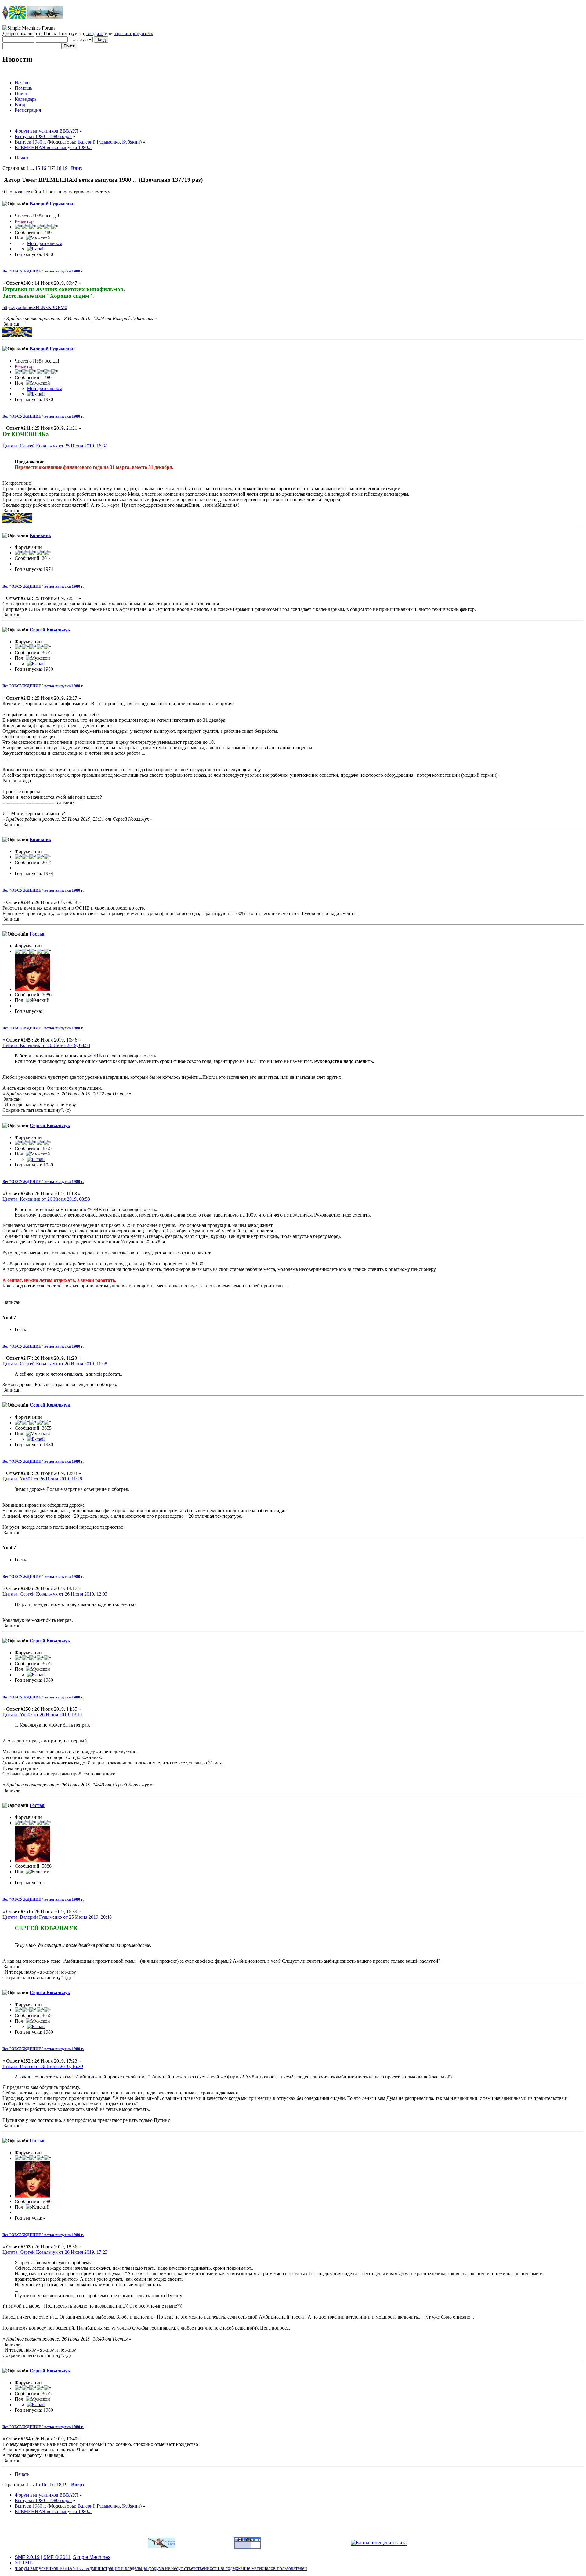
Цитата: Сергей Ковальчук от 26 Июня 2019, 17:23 (55, 2252)
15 (38, 168)
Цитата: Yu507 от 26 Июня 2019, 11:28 (42, 1479)
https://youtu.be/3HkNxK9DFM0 (35, 307)
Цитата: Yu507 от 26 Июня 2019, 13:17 (42, 1715)
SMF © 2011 (57, 2557)
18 (59, 168)
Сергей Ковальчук (50, 630)
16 (44, 168)
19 (65, 168)
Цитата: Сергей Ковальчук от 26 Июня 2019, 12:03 (55, 1594)
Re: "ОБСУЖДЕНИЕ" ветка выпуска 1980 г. (43, 271)
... (33, 168)
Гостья (37, 934)
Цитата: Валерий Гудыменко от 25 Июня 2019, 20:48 (57, 1917)
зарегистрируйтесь (133, 33)
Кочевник (40, 535)
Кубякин (131, 142)
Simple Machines (92, 2557)
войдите (95, 33)
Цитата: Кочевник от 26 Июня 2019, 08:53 (46, 1045)
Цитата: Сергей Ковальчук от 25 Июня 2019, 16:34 (55, 446)
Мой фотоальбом (45, 243)
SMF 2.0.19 (27, 2557)
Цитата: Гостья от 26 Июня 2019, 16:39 (43, 2066)
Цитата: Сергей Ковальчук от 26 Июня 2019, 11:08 (55, 1364)
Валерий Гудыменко (99, 142)
